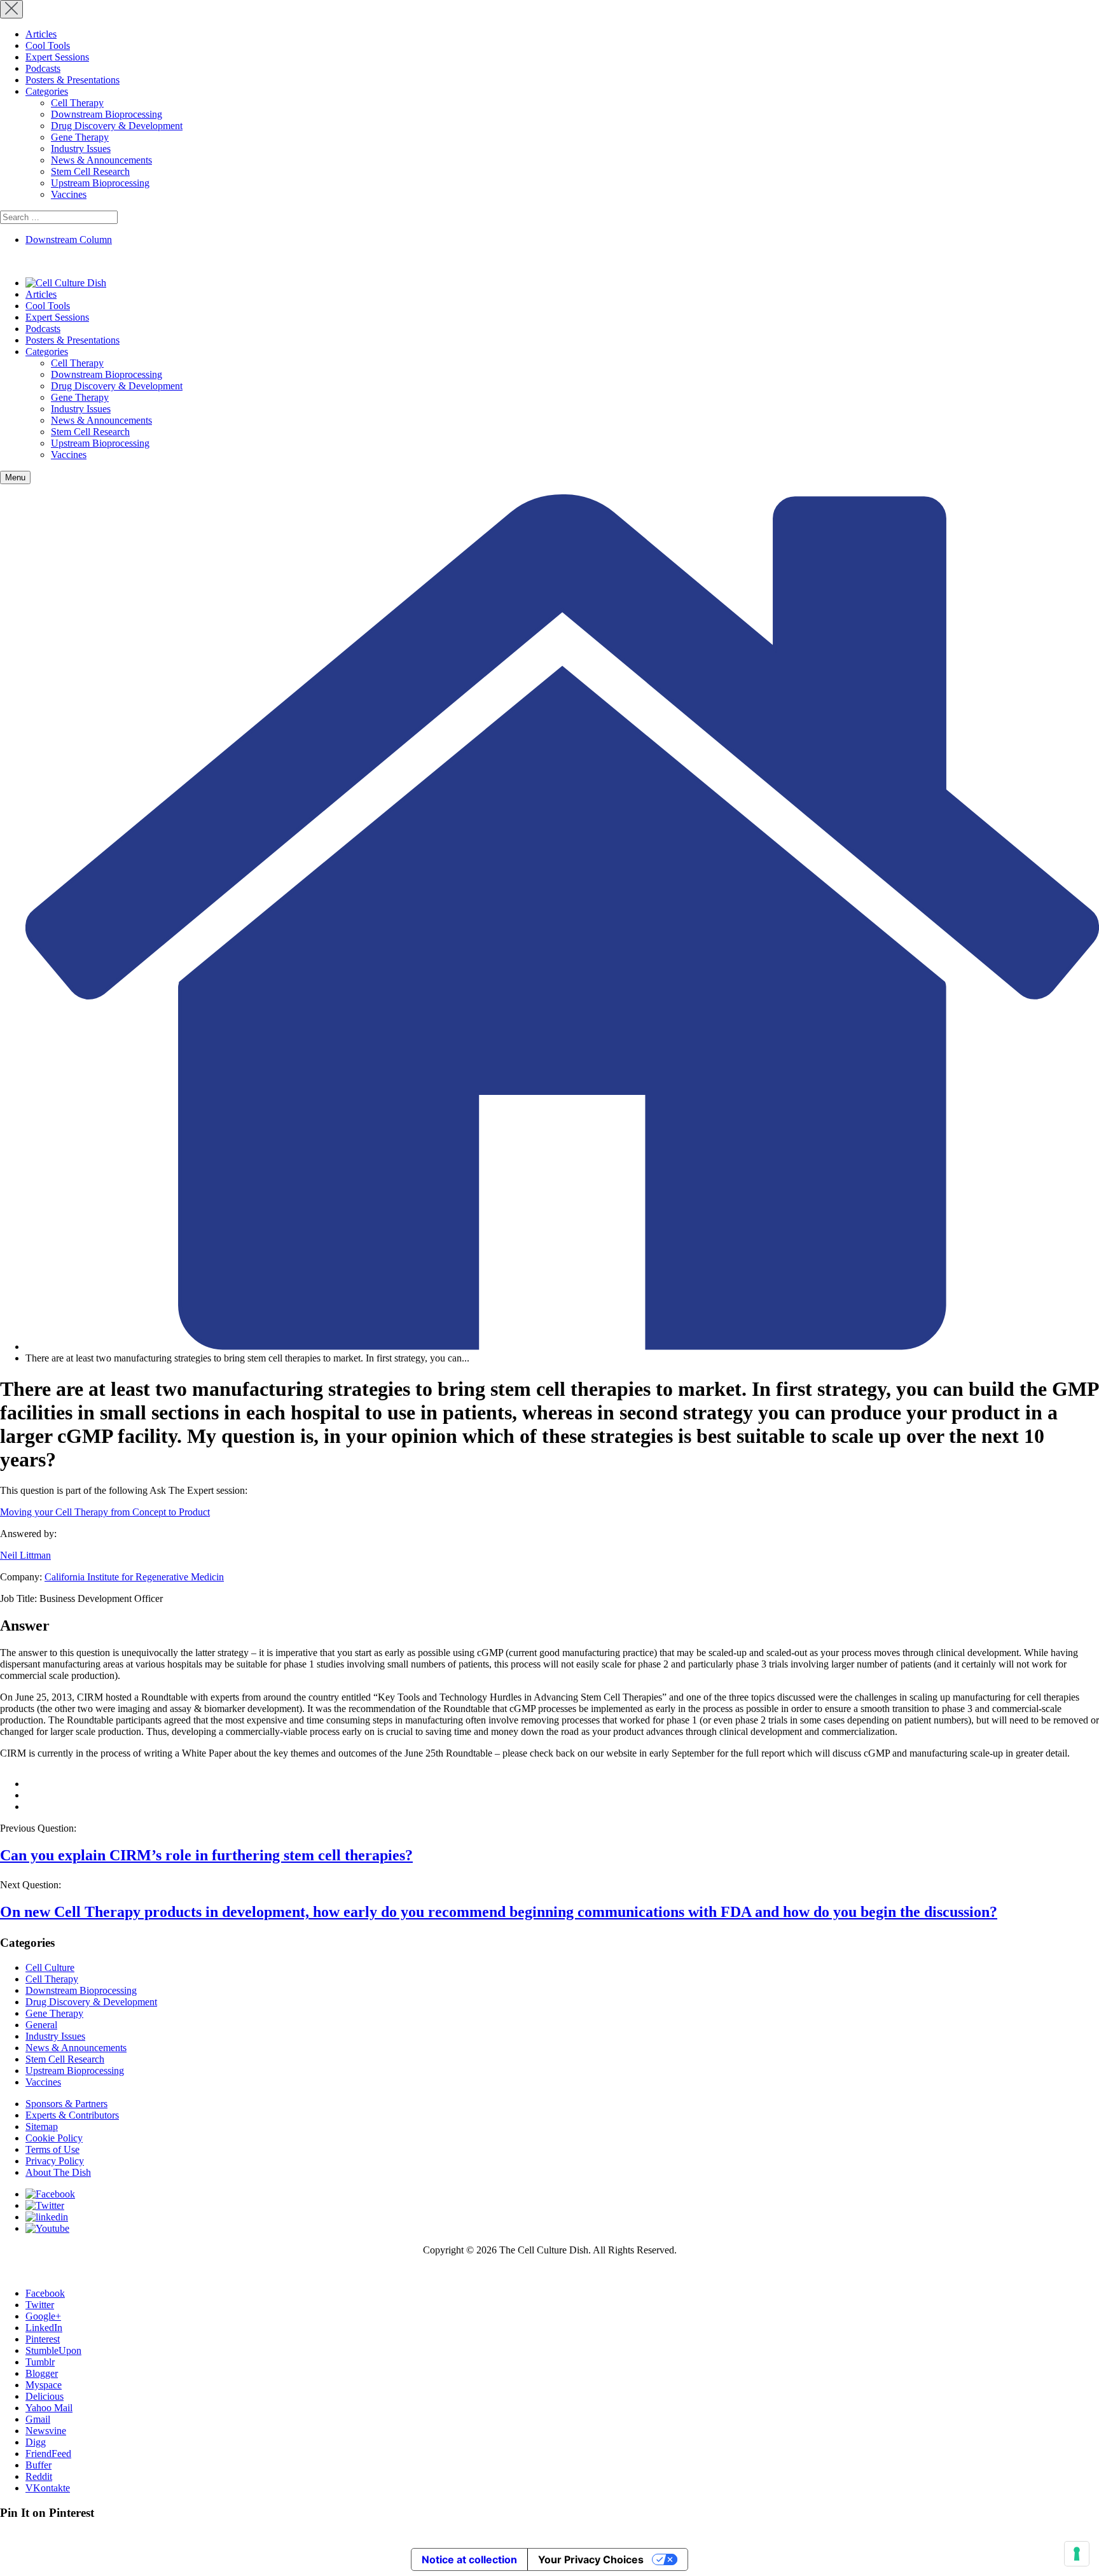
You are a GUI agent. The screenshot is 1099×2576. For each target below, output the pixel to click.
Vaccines (69, 194)
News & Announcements (101, 160)
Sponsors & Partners (66, 2104)
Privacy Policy (55, 2161)
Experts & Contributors (72, 2115)
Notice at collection (469, 2559)
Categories (47, 91)
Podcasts (43, 68)
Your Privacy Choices (591, 2559)
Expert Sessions (57, 57)
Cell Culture (50, 1967)
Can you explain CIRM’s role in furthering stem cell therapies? (206, 1855)
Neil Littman (25, 1555)
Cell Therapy (77, 103)
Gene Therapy (80, 137)
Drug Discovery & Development (117, 126)
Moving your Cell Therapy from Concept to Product (105, 1512)
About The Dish (58, 2172)
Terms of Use (52, 2149)
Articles (41, 34)
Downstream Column (69, 240)
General (41, 2025)
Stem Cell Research (90, 171)
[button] (15, 477)
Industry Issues (81, 149)
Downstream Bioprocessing (107, 114)
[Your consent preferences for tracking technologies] (1077, 2554)
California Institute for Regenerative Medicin (134, 1577)
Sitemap (42, 2127)
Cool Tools (48, 45)
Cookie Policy (54, 2138)
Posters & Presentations (73, 80)
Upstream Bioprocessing (100, 183)
